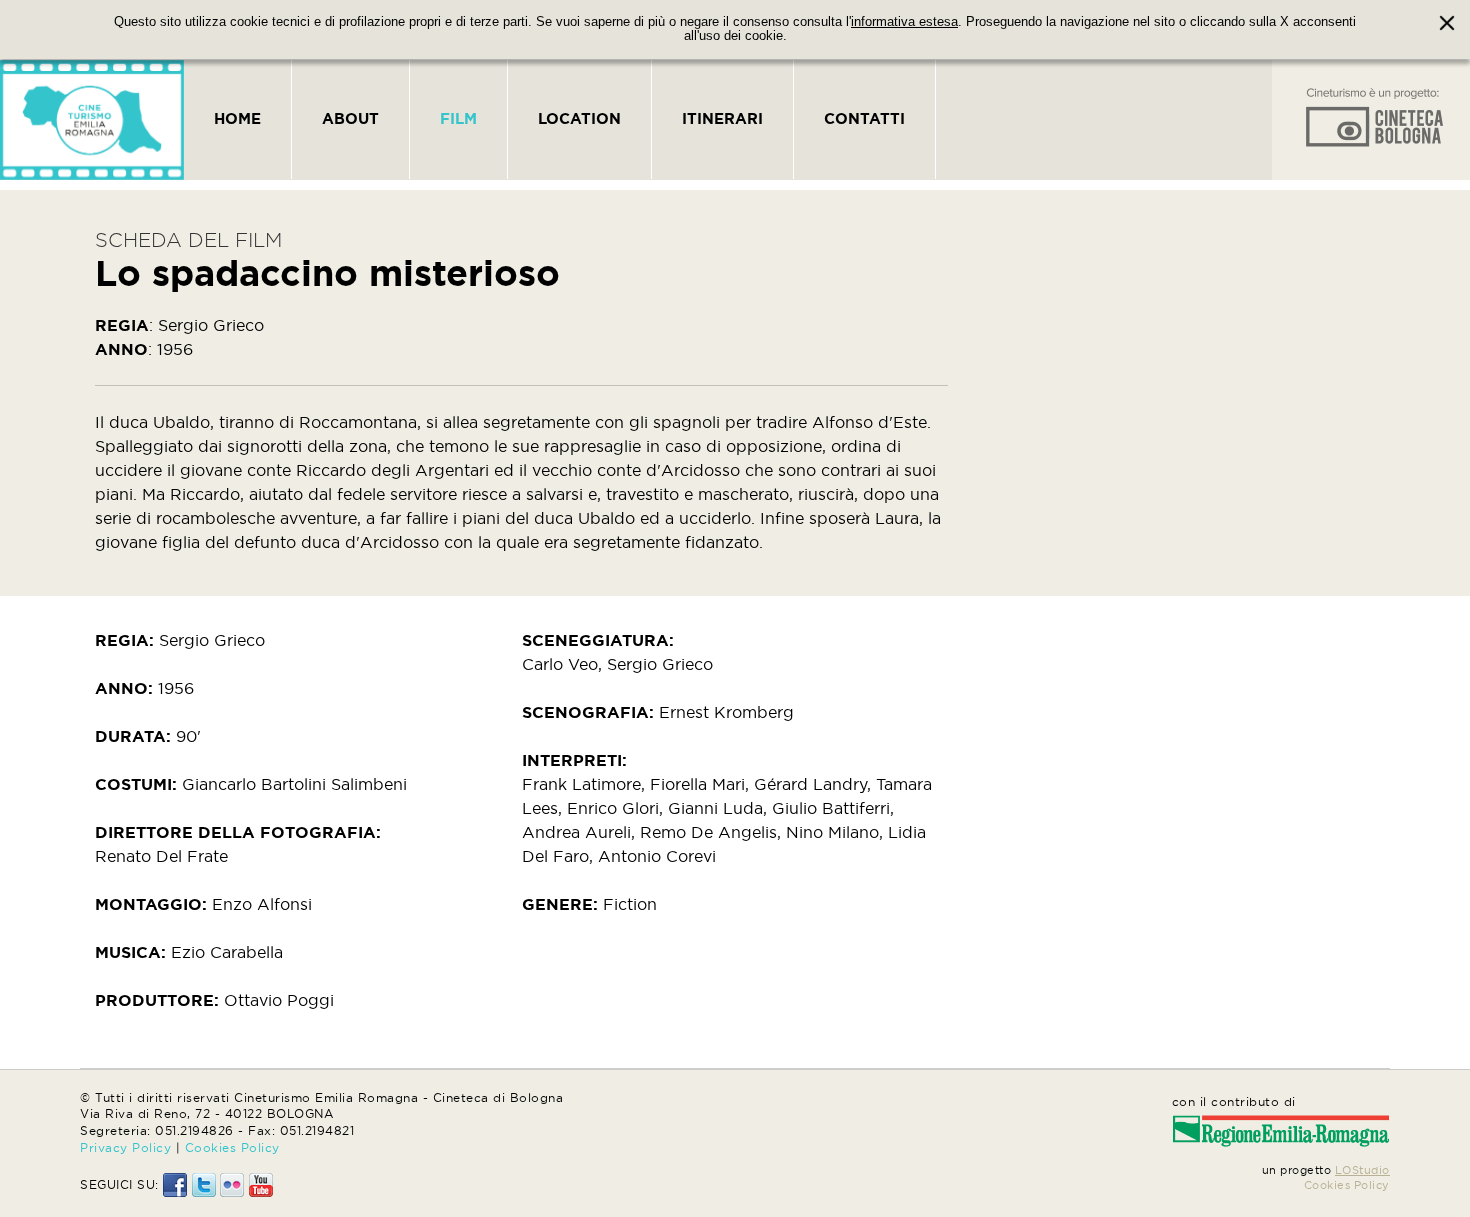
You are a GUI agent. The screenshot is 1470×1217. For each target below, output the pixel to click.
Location (579, 118)
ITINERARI (722, 118)
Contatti (864, 118)
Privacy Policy (125, 1147)
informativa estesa (904, 22)
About (350, 118)
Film (458, 118)
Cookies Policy (232, 1147)
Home (237, 118)
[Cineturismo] (92, 120)
